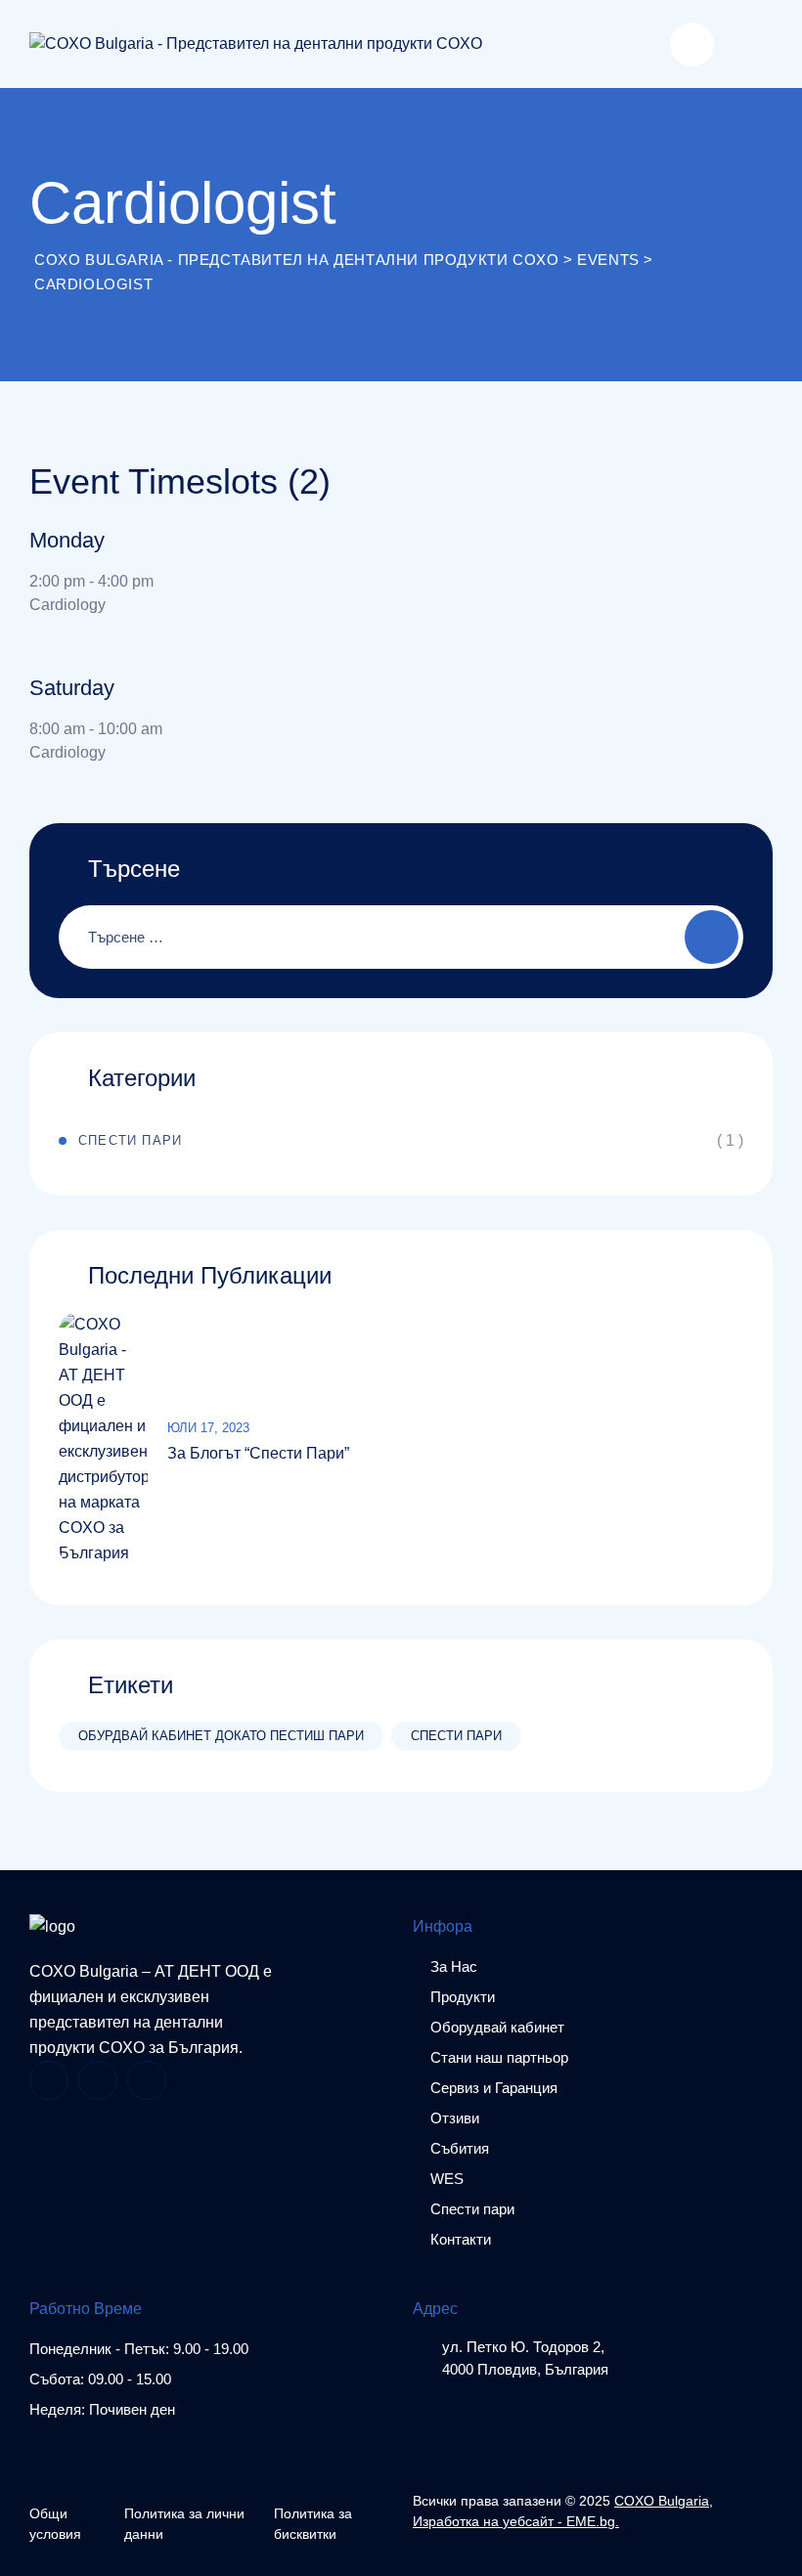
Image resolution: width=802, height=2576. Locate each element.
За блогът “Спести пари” (258, 1453)
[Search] (692, 44)
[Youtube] (147, 2080)
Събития (460, 2148)
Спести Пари (130, 1140)
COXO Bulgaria (662, 2501)
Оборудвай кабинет (497, 2027)
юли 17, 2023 (208, 1428)
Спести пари (456, 1736)
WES (447, 2179)
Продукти (463, 1997)
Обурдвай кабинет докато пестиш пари (221, 1736)
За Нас (454, 1966)
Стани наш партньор (499, 2057)
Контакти (461, 2239)
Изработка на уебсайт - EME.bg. (516, 2521)
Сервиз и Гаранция (494, 2088)
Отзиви (455, 2118)
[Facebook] (49, 2080)
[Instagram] (98, 2080)
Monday (67, 540)
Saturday (72, 688)
